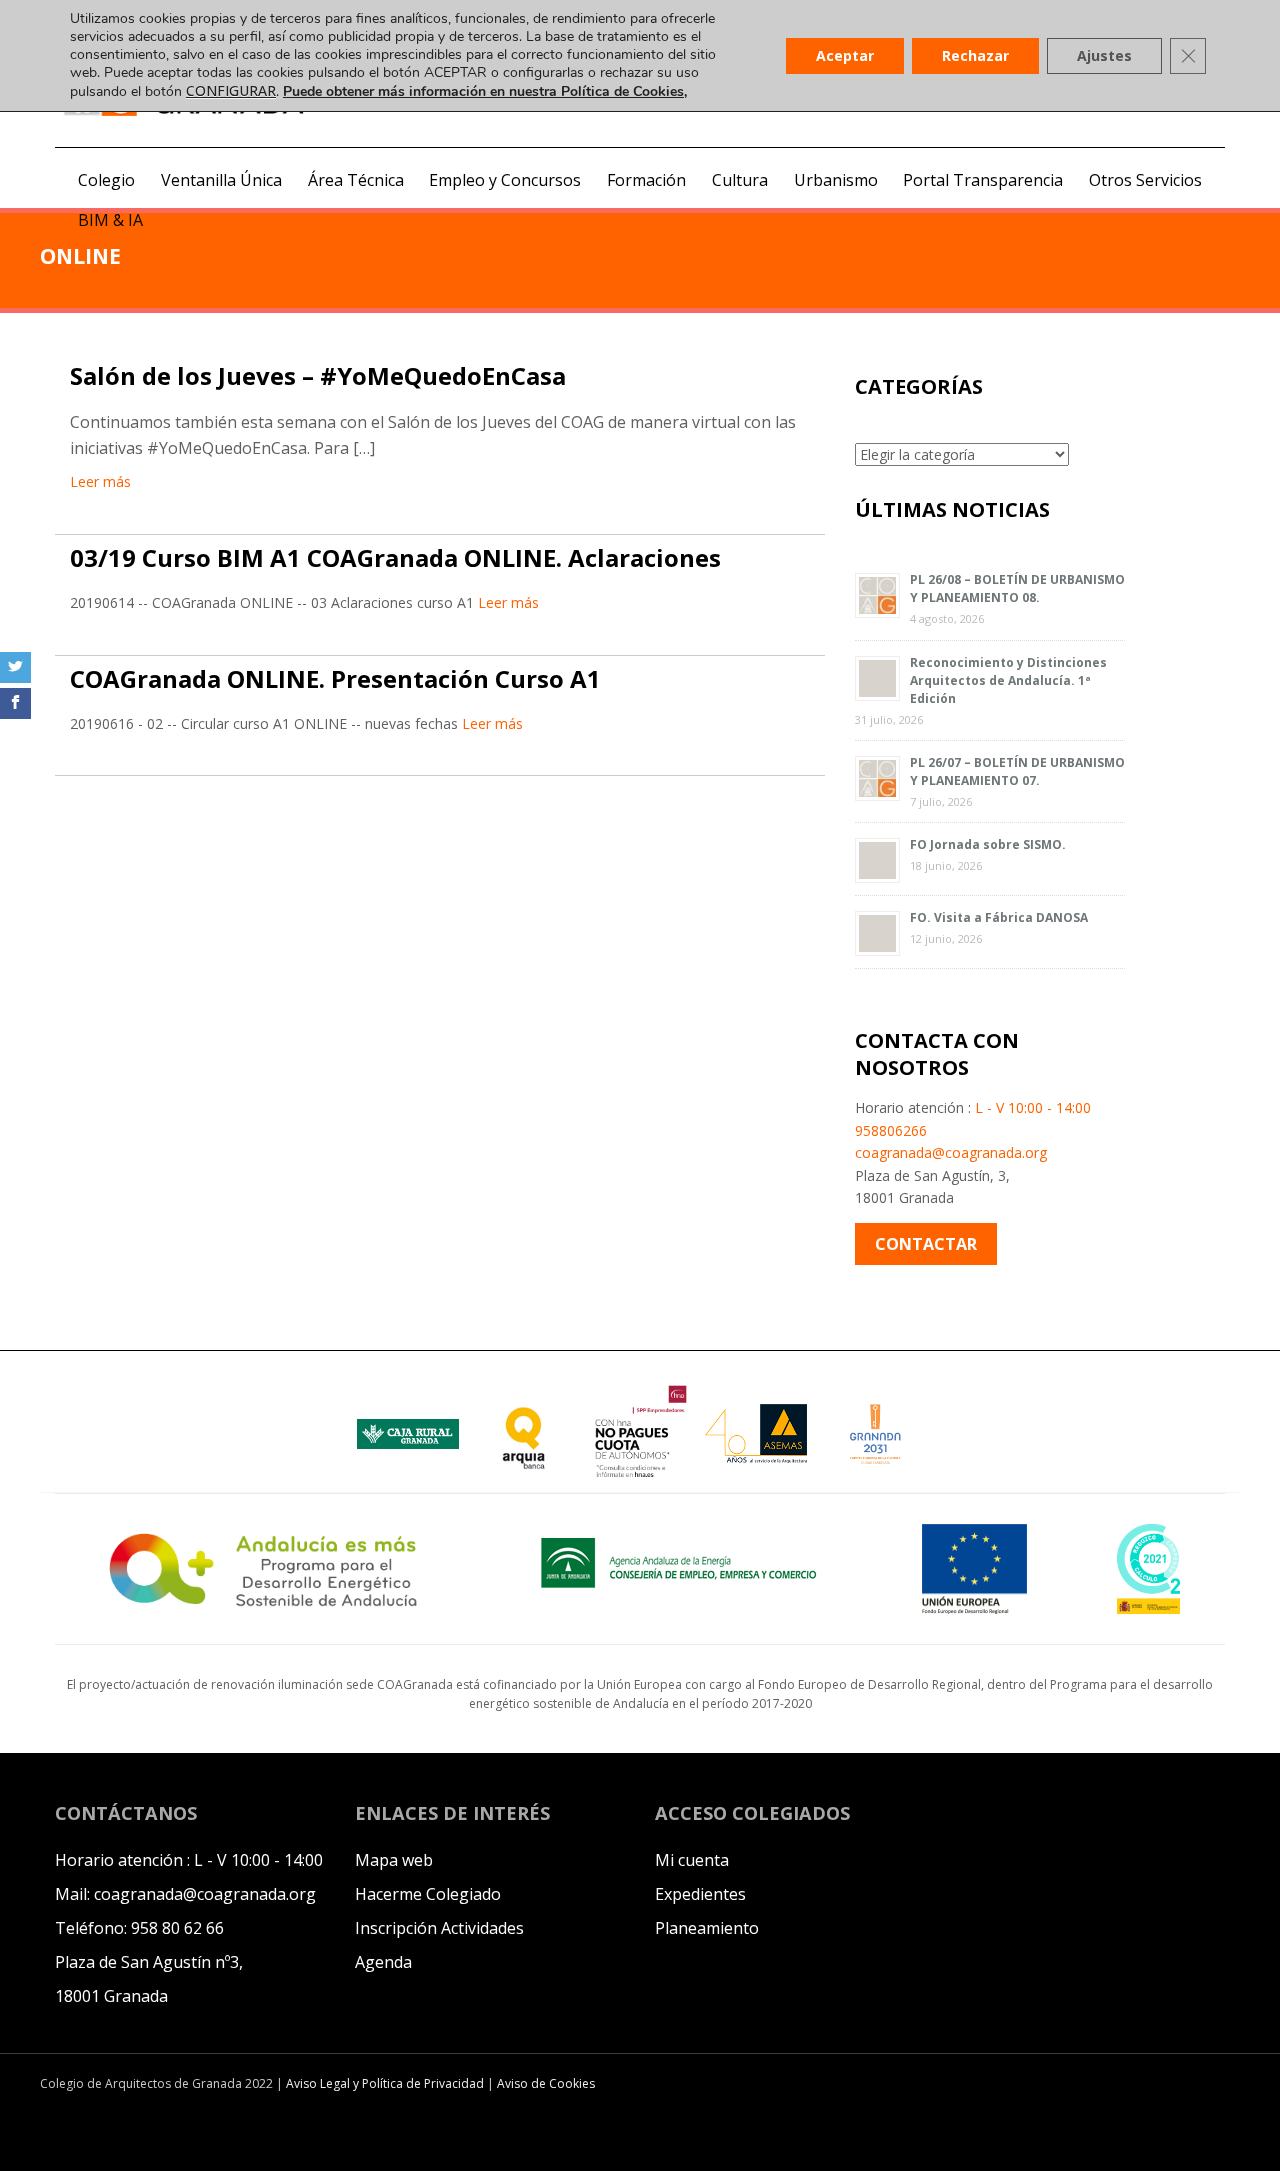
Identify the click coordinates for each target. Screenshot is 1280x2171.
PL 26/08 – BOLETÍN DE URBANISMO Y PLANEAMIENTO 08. (1017, 588)
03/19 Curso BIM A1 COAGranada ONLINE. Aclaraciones (395, 557)
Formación (646, 180)
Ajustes (1104, 55)
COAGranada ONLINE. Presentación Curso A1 (335, 678)
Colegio (106, 180)
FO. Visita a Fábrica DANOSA (999, 917)
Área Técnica (356, 180)
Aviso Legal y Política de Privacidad (386, 2083)
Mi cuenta (692, 1860)
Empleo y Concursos (505, 180)
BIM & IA (110, 220)
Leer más (100, 481)
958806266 (891, 1130)
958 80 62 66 (177, 1928)
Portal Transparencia (983, 180)
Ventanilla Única (221, 180)
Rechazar (975, 55)
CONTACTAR (926, 1244)
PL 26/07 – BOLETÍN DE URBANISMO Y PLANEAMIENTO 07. (1017, 771)
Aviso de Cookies (546, 2083)
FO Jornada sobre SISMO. (988, 844)
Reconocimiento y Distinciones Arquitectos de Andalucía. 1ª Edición (1008, 680)
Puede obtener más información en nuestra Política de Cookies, (485, 91)
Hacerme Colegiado (428, 1894)
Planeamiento (707, 1928)
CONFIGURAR (231, 91)
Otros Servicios (1145, 180)
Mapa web (394, 1860)
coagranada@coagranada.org (951, 1152)
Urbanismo (836, 180)
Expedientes (700, 1894)
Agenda (383, 1962)
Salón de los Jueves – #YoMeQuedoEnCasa (318, 375)
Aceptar (845, 55)
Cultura (740, 180)
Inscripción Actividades (439, 1928)
